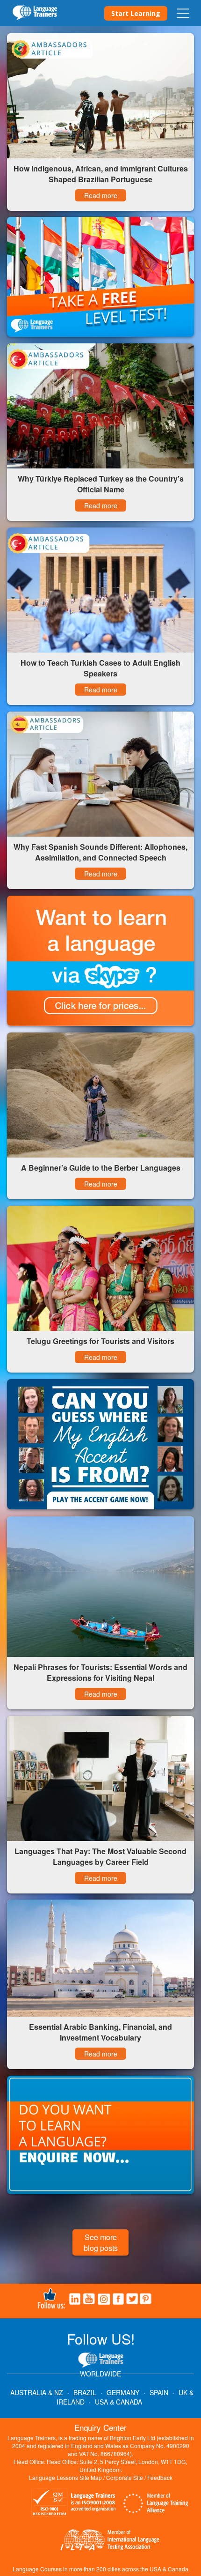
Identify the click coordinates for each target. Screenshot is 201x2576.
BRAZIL (85, 2392)
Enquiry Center (100, 2427)
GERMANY (123, 2392)
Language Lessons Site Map (65, 2477)
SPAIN (159, 2392)
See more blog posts (101, 2242)
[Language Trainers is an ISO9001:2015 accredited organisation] (74, 2504)
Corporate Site (125, 2477)
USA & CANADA (118, 2402)
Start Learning (136, 13)
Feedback (160, 2477)
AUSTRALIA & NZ (37, 2392)
